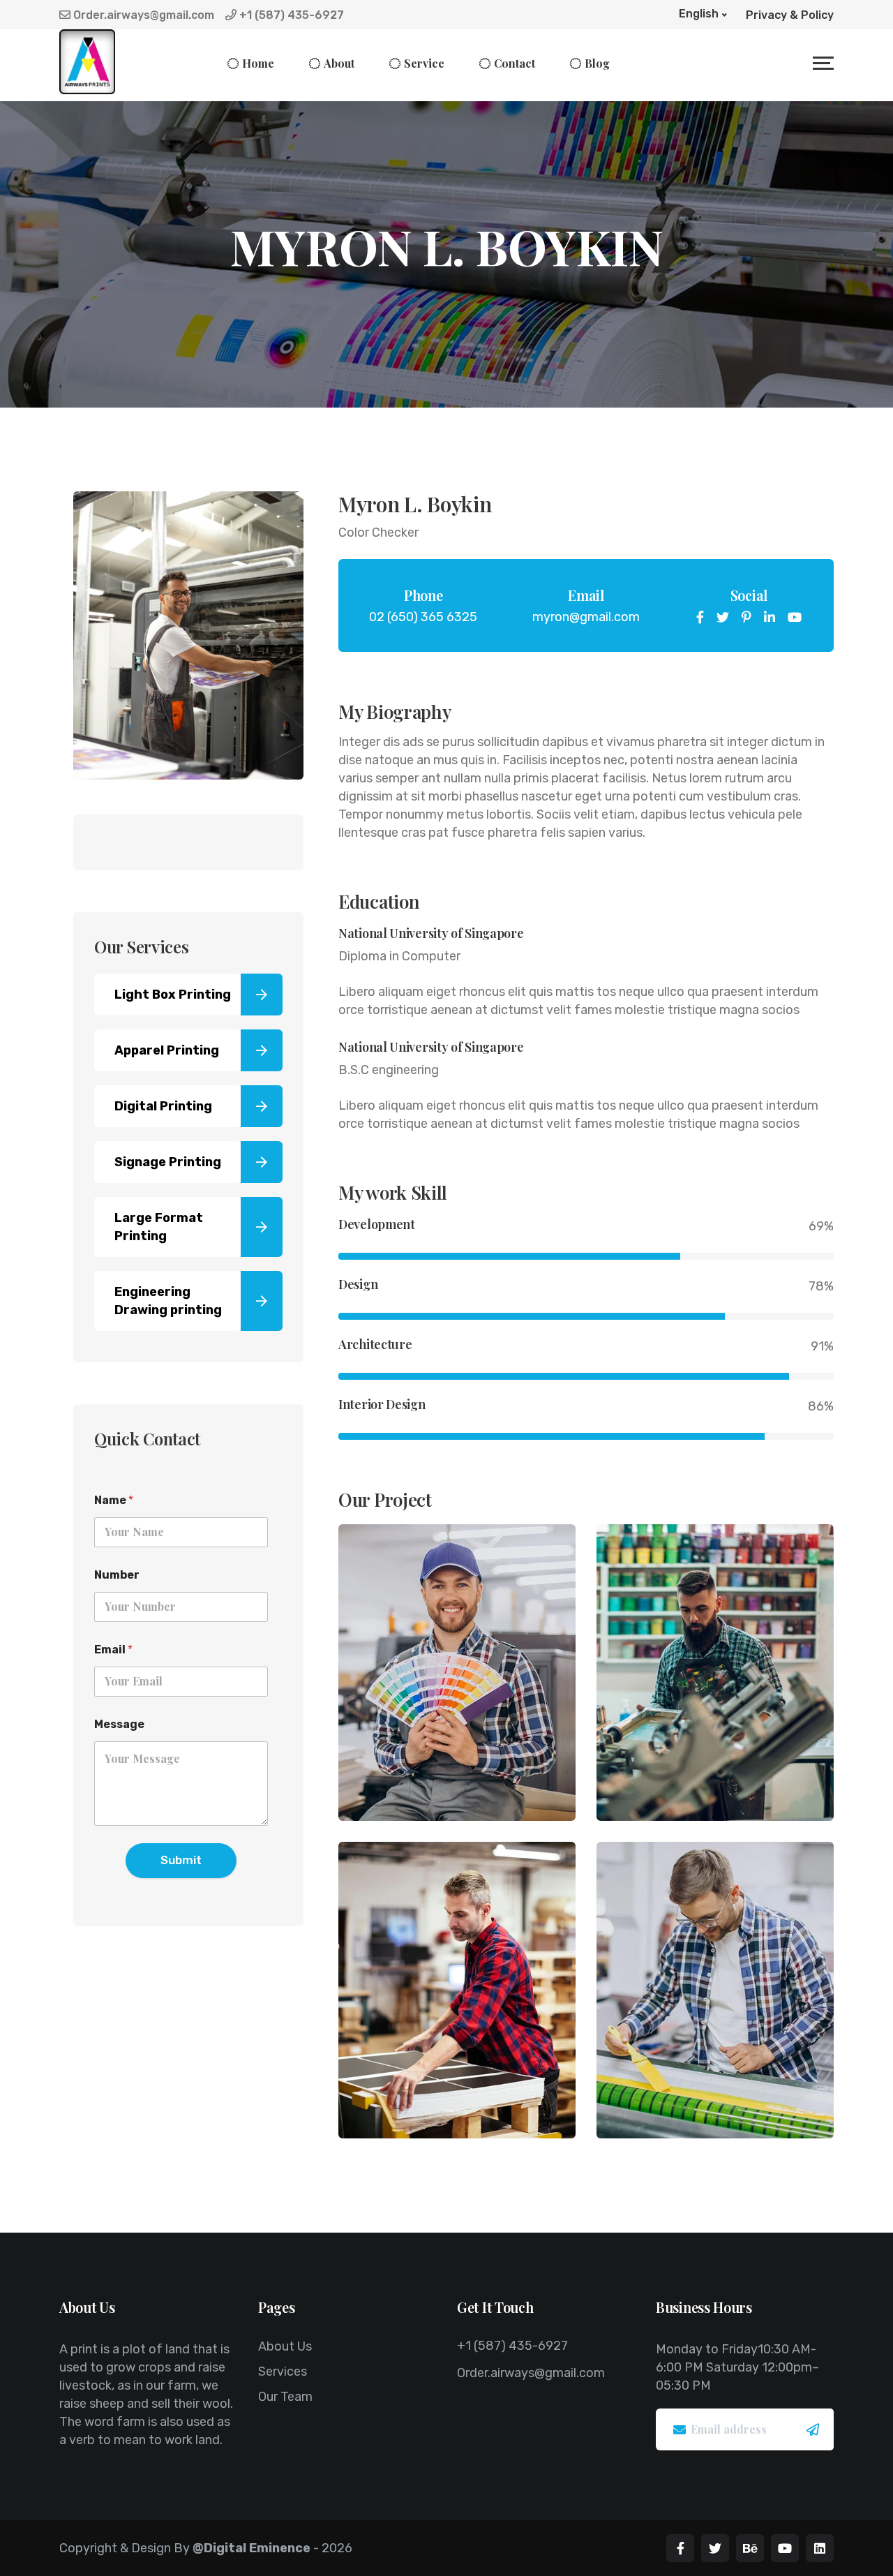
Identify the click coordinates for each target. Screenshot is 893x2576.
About (339, 63)
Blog (597, 63)
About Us (285, 2346)
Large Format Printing (159, 1227)
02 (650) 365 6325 (423, 617)
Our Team (285, 2397)
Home (258, 63)
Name (114, 1500)
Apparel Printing (167, 1050)
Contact (515, 63)
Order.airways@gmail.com (142, 15)
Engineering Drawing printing (168, 1301)
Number (117, 1575)
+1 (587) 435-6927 (290, 15)
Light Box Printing (173, 995)
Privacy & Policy (790, 15)
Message (119, 1724)
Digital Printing (163, 1106)
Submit (181, 1860)
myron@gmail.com (586, 617)
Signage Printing (168, 1162)
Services (283, 2372)
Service (424, 63)
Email (113, 1650)
